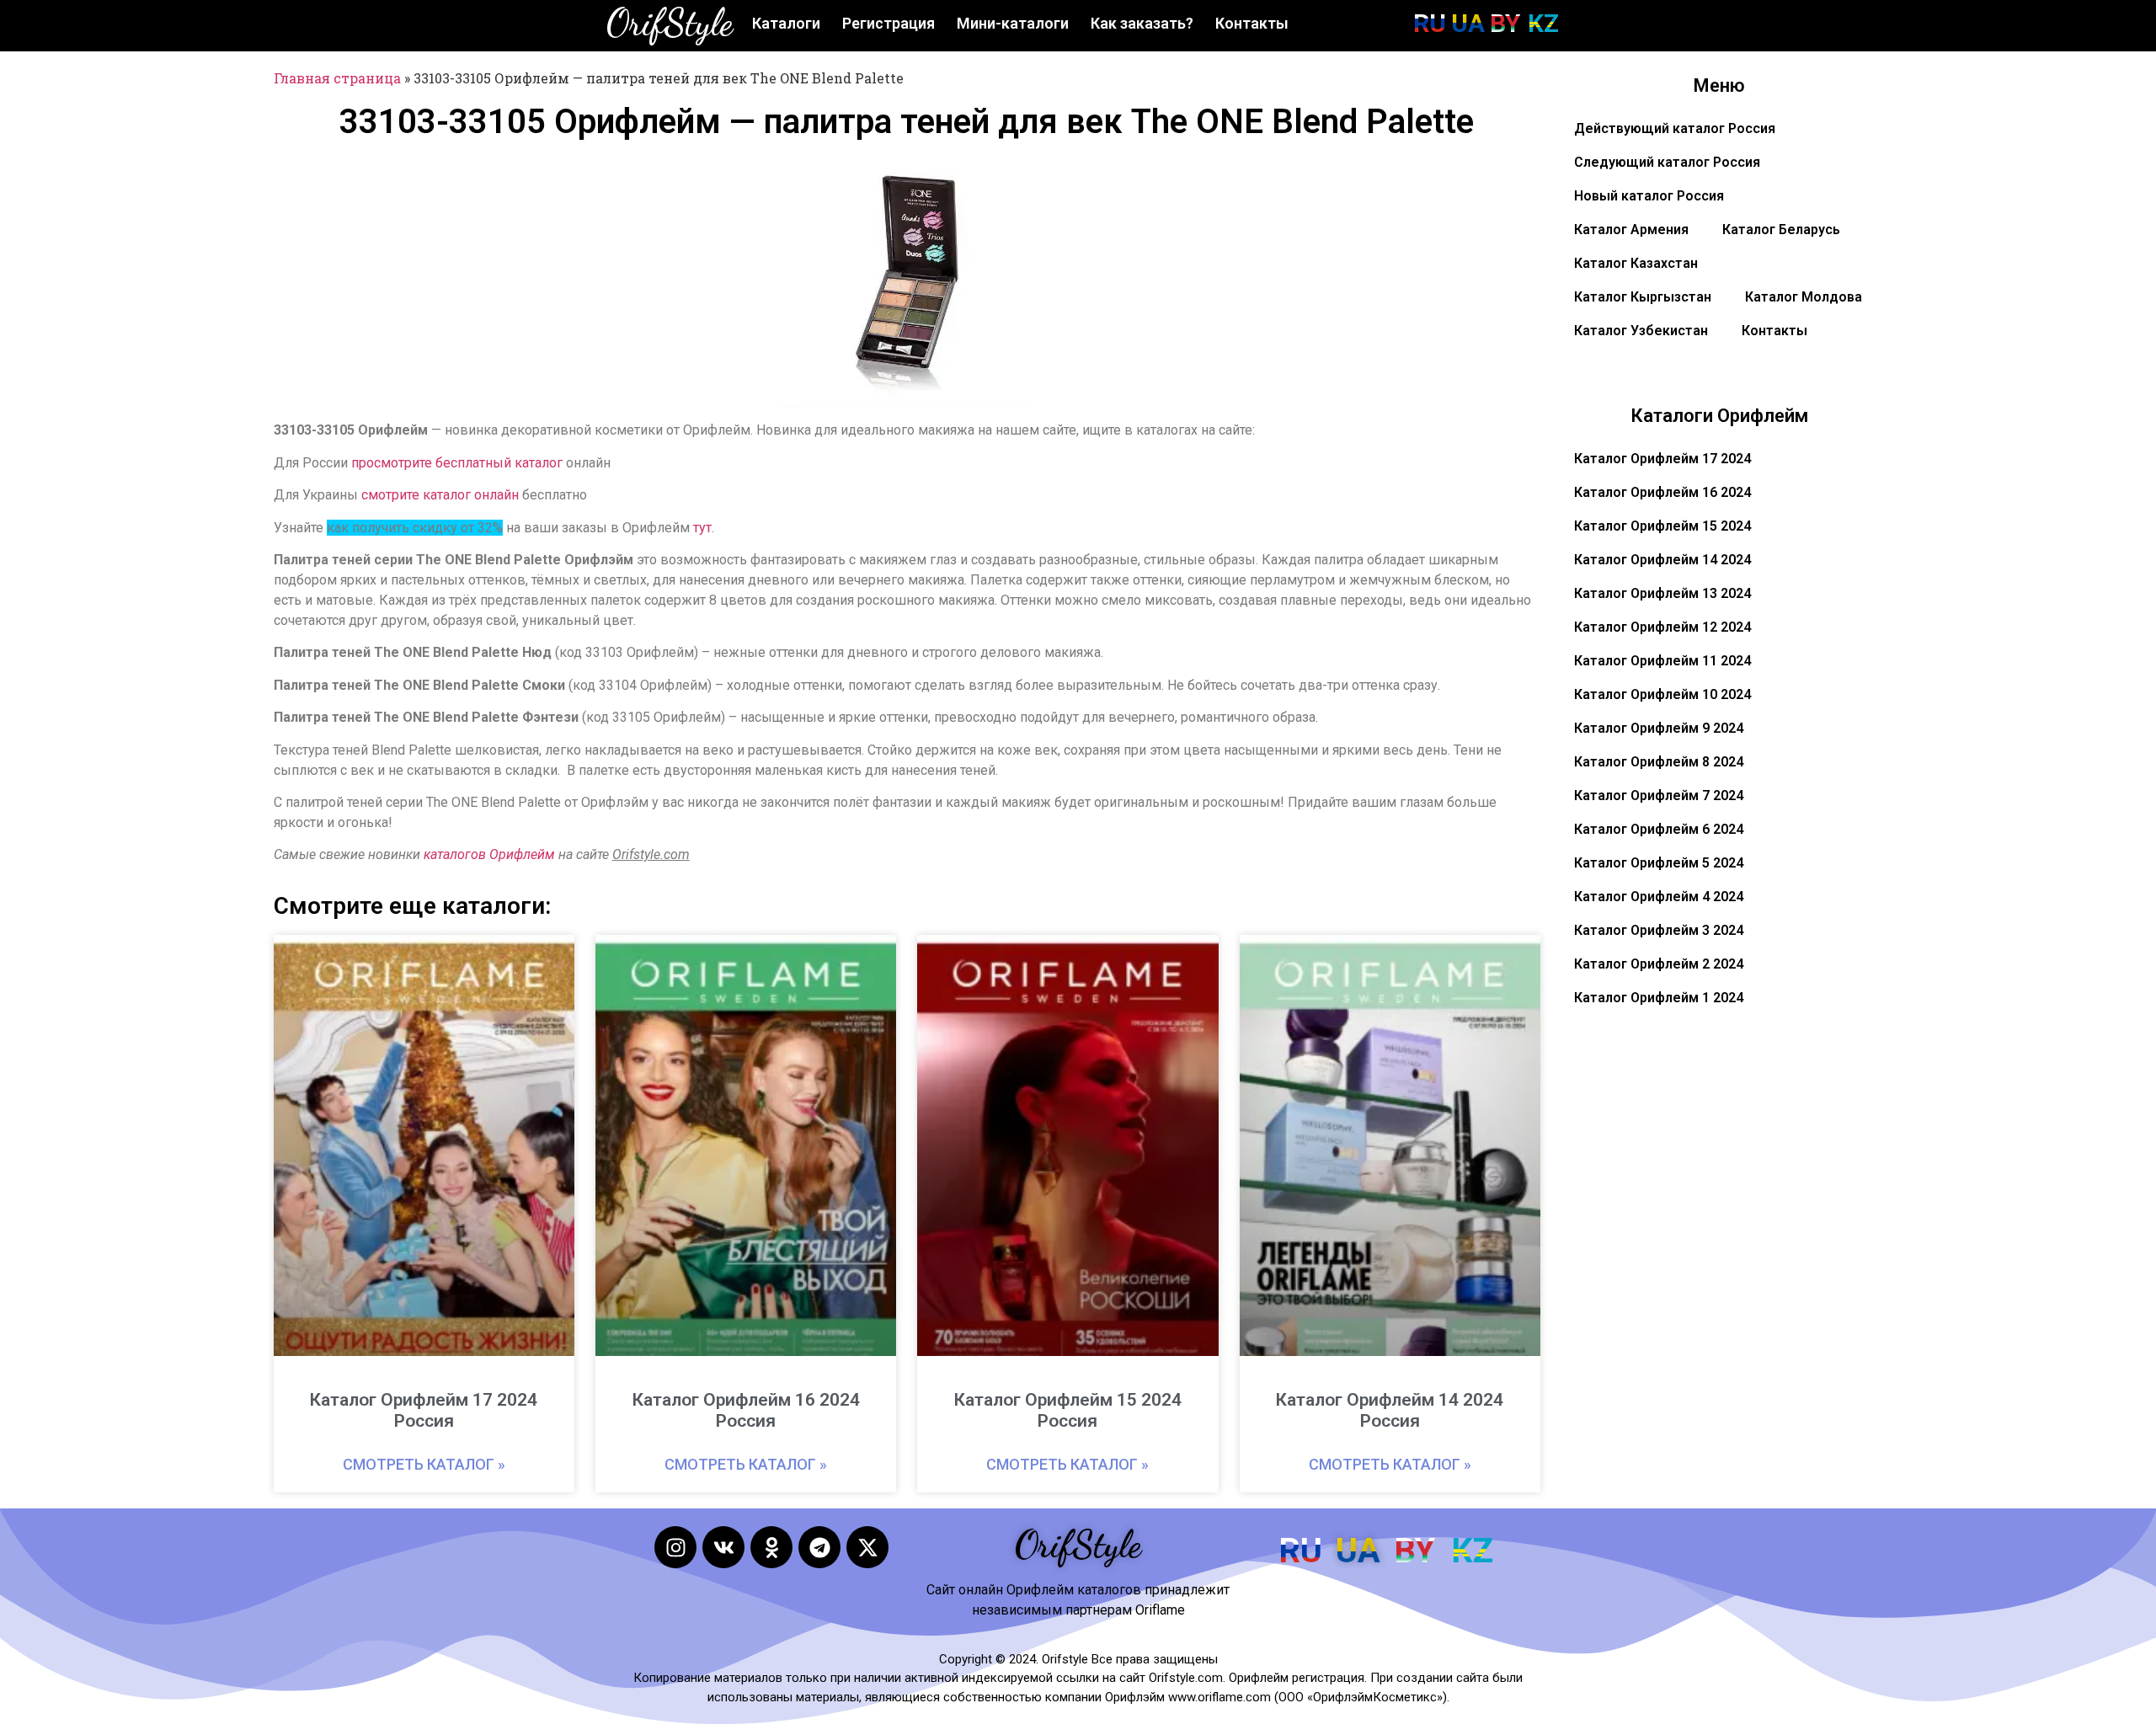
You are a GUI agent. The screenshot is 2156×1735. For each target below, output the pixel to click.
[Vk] (723, 1547)
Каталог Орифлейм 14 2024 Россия (1390, 1410)
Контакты (1252, 23)
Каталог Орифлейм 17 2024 (1662, 459)
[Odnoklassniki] (771, 1547)
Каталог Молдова (1804, 297)
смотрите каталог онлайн (440, 495)
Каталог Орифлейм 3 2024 (1659, 930)
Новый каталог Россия (1649, 196)
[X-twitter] (867, 1547)
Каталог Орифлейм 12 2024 (1662, 627)
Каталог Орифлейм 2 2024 (1659, 964)
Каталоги (786, 23)
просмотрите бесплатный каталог (457, 463)
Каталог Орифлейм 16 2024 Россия (746, 1410)
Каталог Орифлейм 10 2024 (1662, 694)
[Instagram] (675, 1547)
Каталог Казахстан (1636, 263)
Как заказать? (1142, 23)
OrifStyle (670, 23)
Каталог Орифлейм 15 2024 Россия (1068, 1410)
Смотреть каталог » (424, 1464)
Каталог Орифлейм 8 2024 (1659, 762)
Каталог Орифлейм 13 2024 (1662, 593)
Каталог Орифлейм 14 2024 (1662, 560)
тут (702, 528)
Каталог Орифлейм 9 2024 (1659, 728)
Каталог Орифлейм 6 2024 (1659, 829)
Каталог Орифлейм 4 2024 (1659, 897)
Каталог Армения (1631, 230)
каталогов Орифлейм (489, 854)
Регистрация (889, 23)
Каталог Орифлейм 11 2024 (1662, 661)
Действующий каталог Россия (1675, 128)
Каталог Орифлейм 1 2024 (1659, 998)
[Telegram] (819, 1547)
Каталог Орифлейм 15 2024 (1662, 526)
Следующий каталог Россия (1667, 162)
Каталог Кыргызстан (1643, 297)
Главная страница (337, 78)
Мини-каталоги (1013, 23)
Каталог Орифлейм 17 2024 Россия (424, 1410)
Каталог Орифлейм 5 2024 (1659, 863)
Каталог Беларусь (1781, 230)
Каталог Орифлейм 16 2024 (1662, 492)
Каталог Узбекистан (1641, 331)
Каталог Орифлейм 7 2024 (1659, 795)
